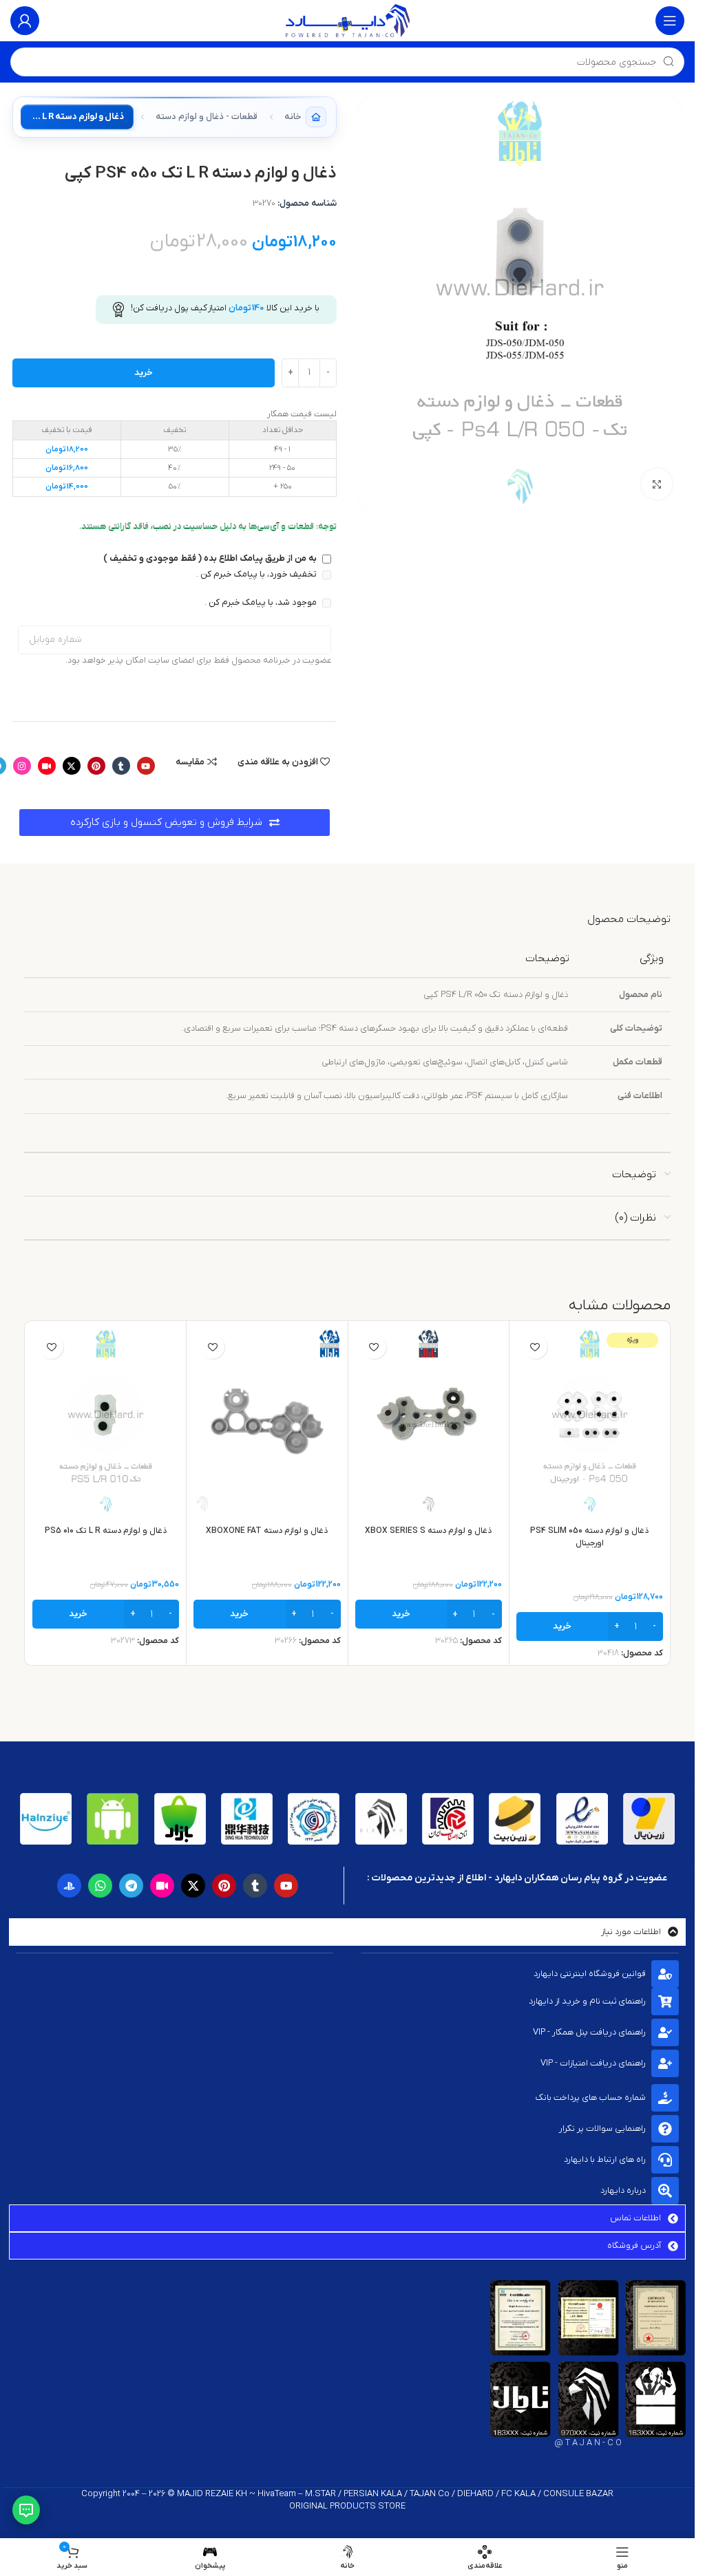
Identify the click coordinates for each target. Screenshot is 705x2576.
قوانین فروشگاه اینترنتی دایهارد (590, 1974)
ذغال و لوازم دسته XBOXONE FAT (267, 1531)
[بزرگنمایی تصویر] (657, 484)
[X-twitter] (72, 766)
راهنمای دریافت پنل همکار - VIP (589, 2032)
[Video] (47, 766)
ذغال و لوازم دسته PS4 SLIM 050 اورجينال (589, 1537)
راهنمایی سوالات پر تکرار (602, 2128)
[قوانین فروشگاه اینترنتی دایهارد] (665, 1974)
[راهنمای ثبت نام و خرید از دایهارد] (665, 2001)
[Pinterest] (96, 766)
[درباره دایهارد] (665, 2191)
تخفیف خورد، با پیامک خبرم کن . (257, 574)
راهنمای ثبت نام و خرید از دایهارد (587, 2001)
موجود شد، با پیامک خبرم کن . (262, 602)
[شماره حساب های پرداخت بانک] (665, 2098)
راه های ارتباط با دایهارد (605, 2159)
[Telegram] (131, 1886)
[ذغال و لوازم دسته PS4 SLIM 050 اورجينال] (590, 1421)
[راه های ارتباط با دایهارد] (665, 2160)
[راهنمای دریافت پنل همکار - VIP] (665, 2032)
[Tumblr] (121, 766)
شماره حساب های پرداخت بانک (591, 2097)
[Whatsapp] (100, 1886)
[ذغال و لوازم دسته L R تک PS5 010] (106, 1421)
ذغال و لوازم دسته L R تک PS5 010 (106, 1531)
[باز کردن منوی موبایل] (670, 21)
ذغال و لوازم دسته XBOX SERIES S (428, 1531)
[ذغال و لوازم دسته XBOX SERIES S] (429, 1421)
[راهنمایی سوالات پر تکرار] (665, 2129)
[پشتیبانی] (26, 2510)
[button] (590, 1627)
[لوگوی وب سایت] (348, 20)
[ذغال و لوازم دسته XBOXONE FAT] (267, 1421)
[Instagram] (22, 766)
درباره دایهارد (623, 2190)
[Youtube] (146, 766)
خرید (144, 373)
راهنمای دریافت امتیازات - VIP (593, 2063)
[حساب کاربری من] (25, 21)
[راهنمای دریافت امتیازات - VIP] (665, 2063)
